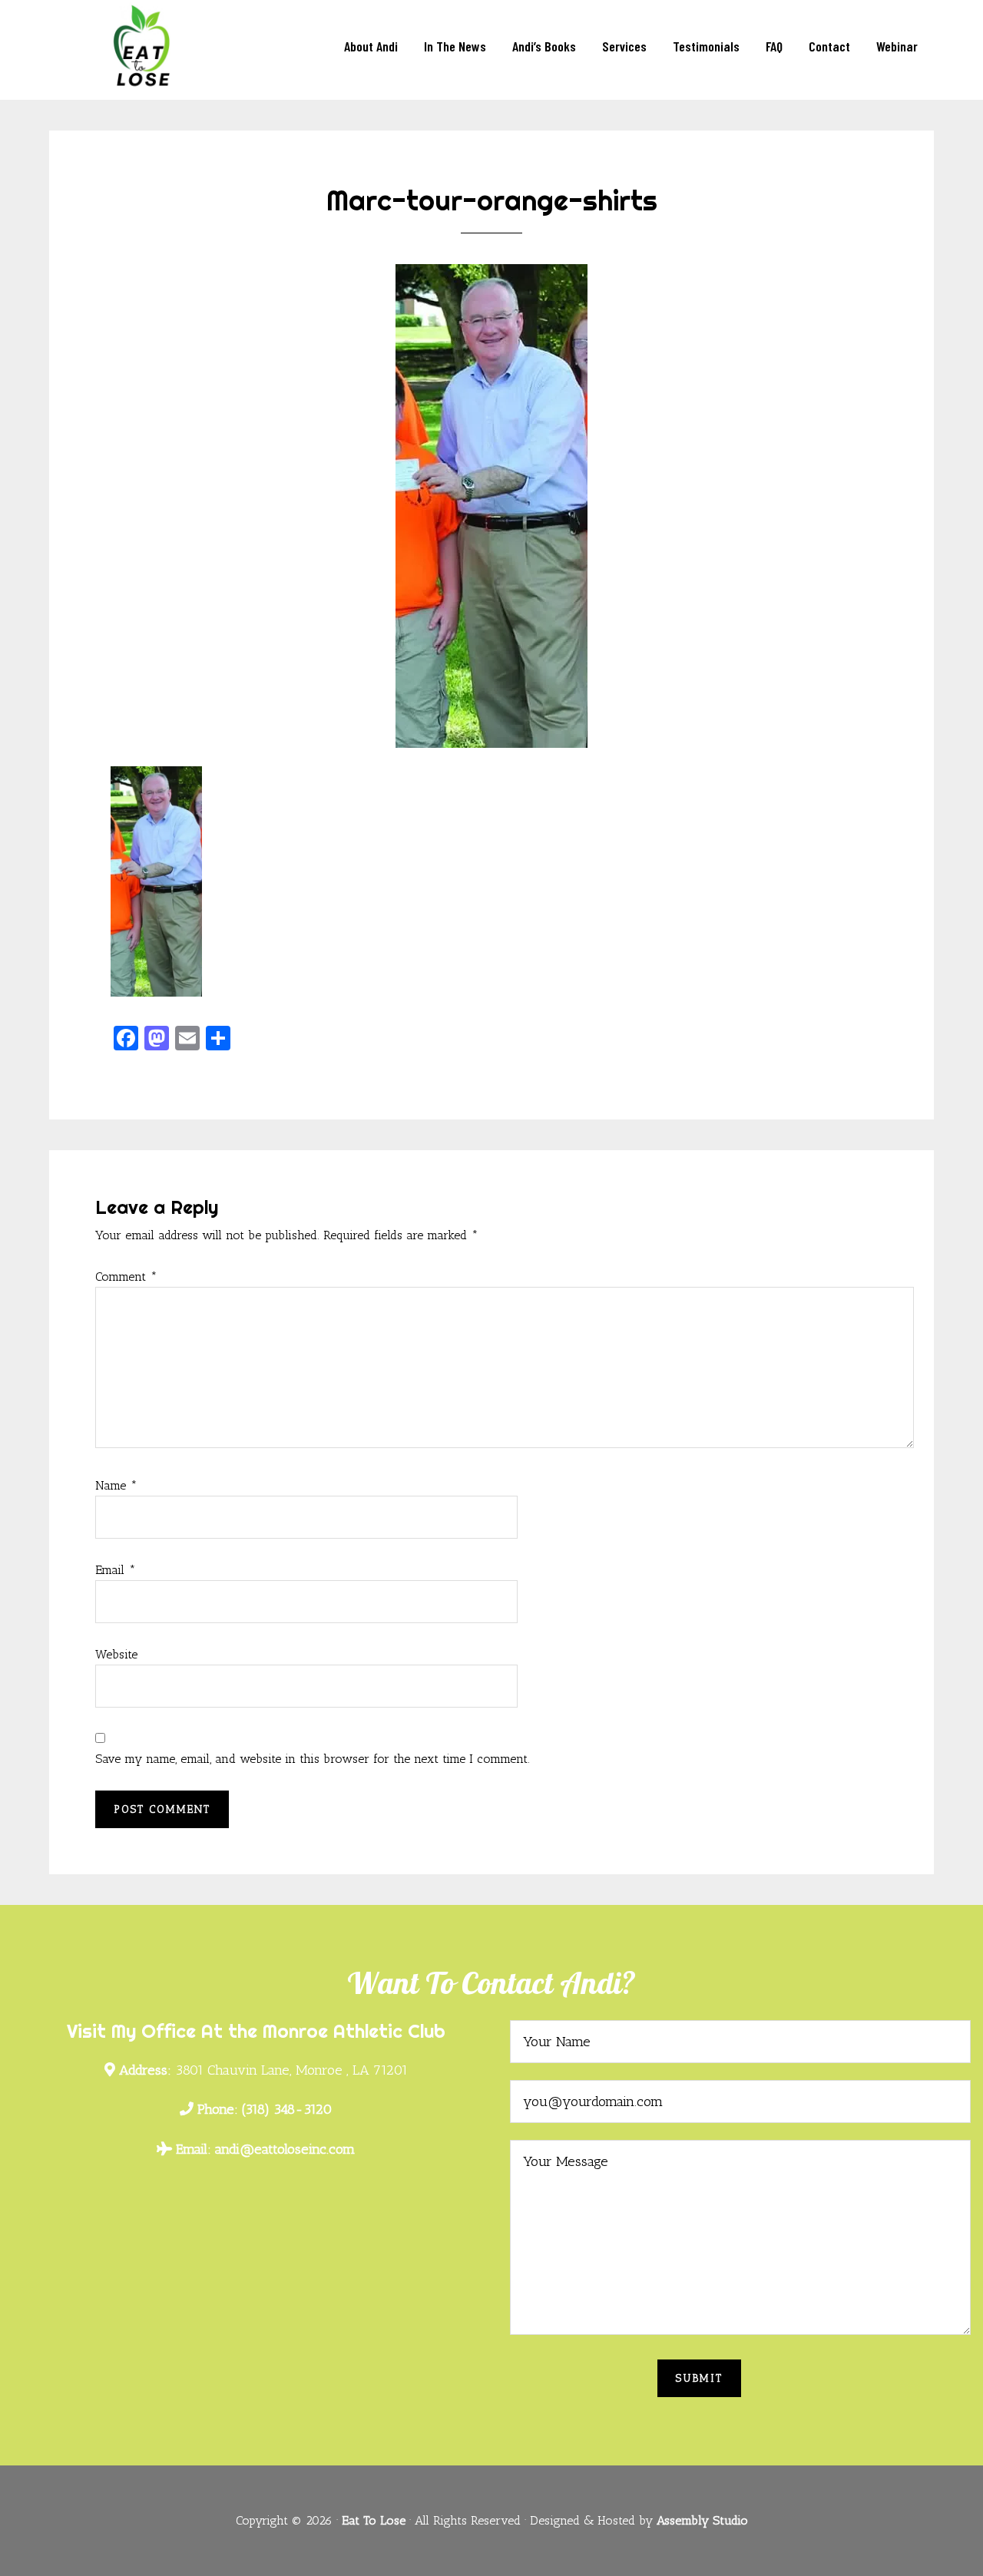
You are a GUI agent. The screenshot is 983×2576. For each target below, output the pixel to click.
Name (116, 1485)
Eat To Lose (146, 48)
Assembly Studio (702, 2520)
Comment (126, 1276)
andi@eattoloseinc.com (265, 2149)
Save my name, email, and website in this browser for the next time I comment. (313, 1759)
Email (116, 1570)
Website (116, 1654)
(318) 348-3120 (265, 2109)
